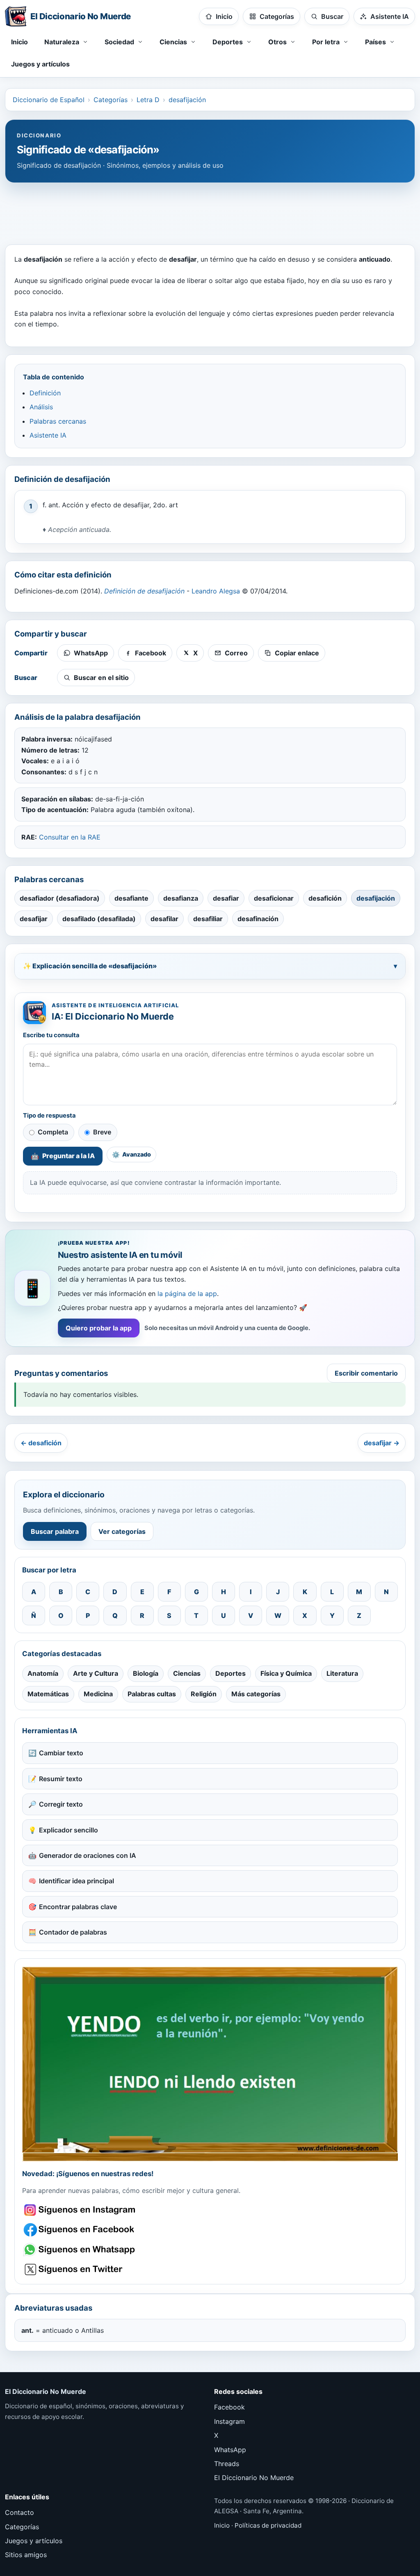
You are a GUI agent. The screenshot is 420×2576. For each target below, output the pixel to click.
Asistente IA (48, 435)
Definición (45, 393)
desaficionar (274, 898)
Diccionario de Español (49, 100)
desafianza (181, 898)
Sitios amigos (26, 2555)
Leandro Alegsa (216, 591)
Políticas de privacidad (268, 2525)
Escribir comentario (366, 1373)
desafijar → (382, 1443)
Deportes (231, 1673)
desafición (325, 898)
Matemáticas (48, 1694)
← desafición (41, 1443)
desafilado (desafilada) (99, 919)
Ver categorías (122, 1531)
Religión (204, 1694)
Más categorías (256, 1694)
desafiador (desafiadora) (60, 898)
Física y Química (286, 1673)
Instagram (229, 2421)
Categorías (111, 100)
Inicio (19, 42)
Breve (102, 1132)
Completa (53, 1132)
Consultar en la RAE (70, 837)
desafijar (34, 919)
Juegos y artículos (40, 64)
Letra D (148, 100)
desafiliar (208, 919)
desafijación (187, 100)
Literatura (342, 1673)
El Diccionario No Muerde (254, 2478)
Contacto (19, 2512)
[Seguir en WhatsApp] (81, 2250)
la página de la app (187, 1294)
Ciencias (187, 1673)
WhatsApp (230, 2450)
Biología (146, 1673)
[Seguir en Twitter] (81, 2269)
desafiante (131, 898)
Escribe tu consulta (51, 1035)
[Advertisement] (210, 210)
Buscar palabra (55, 1531)
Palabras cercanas (58, 421)
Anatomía (43, 1673)
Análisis (41, 407)
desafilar (164, 919)
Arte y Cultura (96, 1673)
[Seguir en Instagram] (81, 2210)
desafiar (226, 898)
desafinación (258, 919)
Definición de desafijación (144, 591)
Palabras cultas (152, 1694)
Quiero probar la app (99, 1328)
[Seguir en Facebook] (81, 2230)
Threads (227, 2464)
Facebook (229, 2407)
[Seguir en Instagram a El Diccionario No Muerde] (210, 2064)
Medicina (98, 1694)
